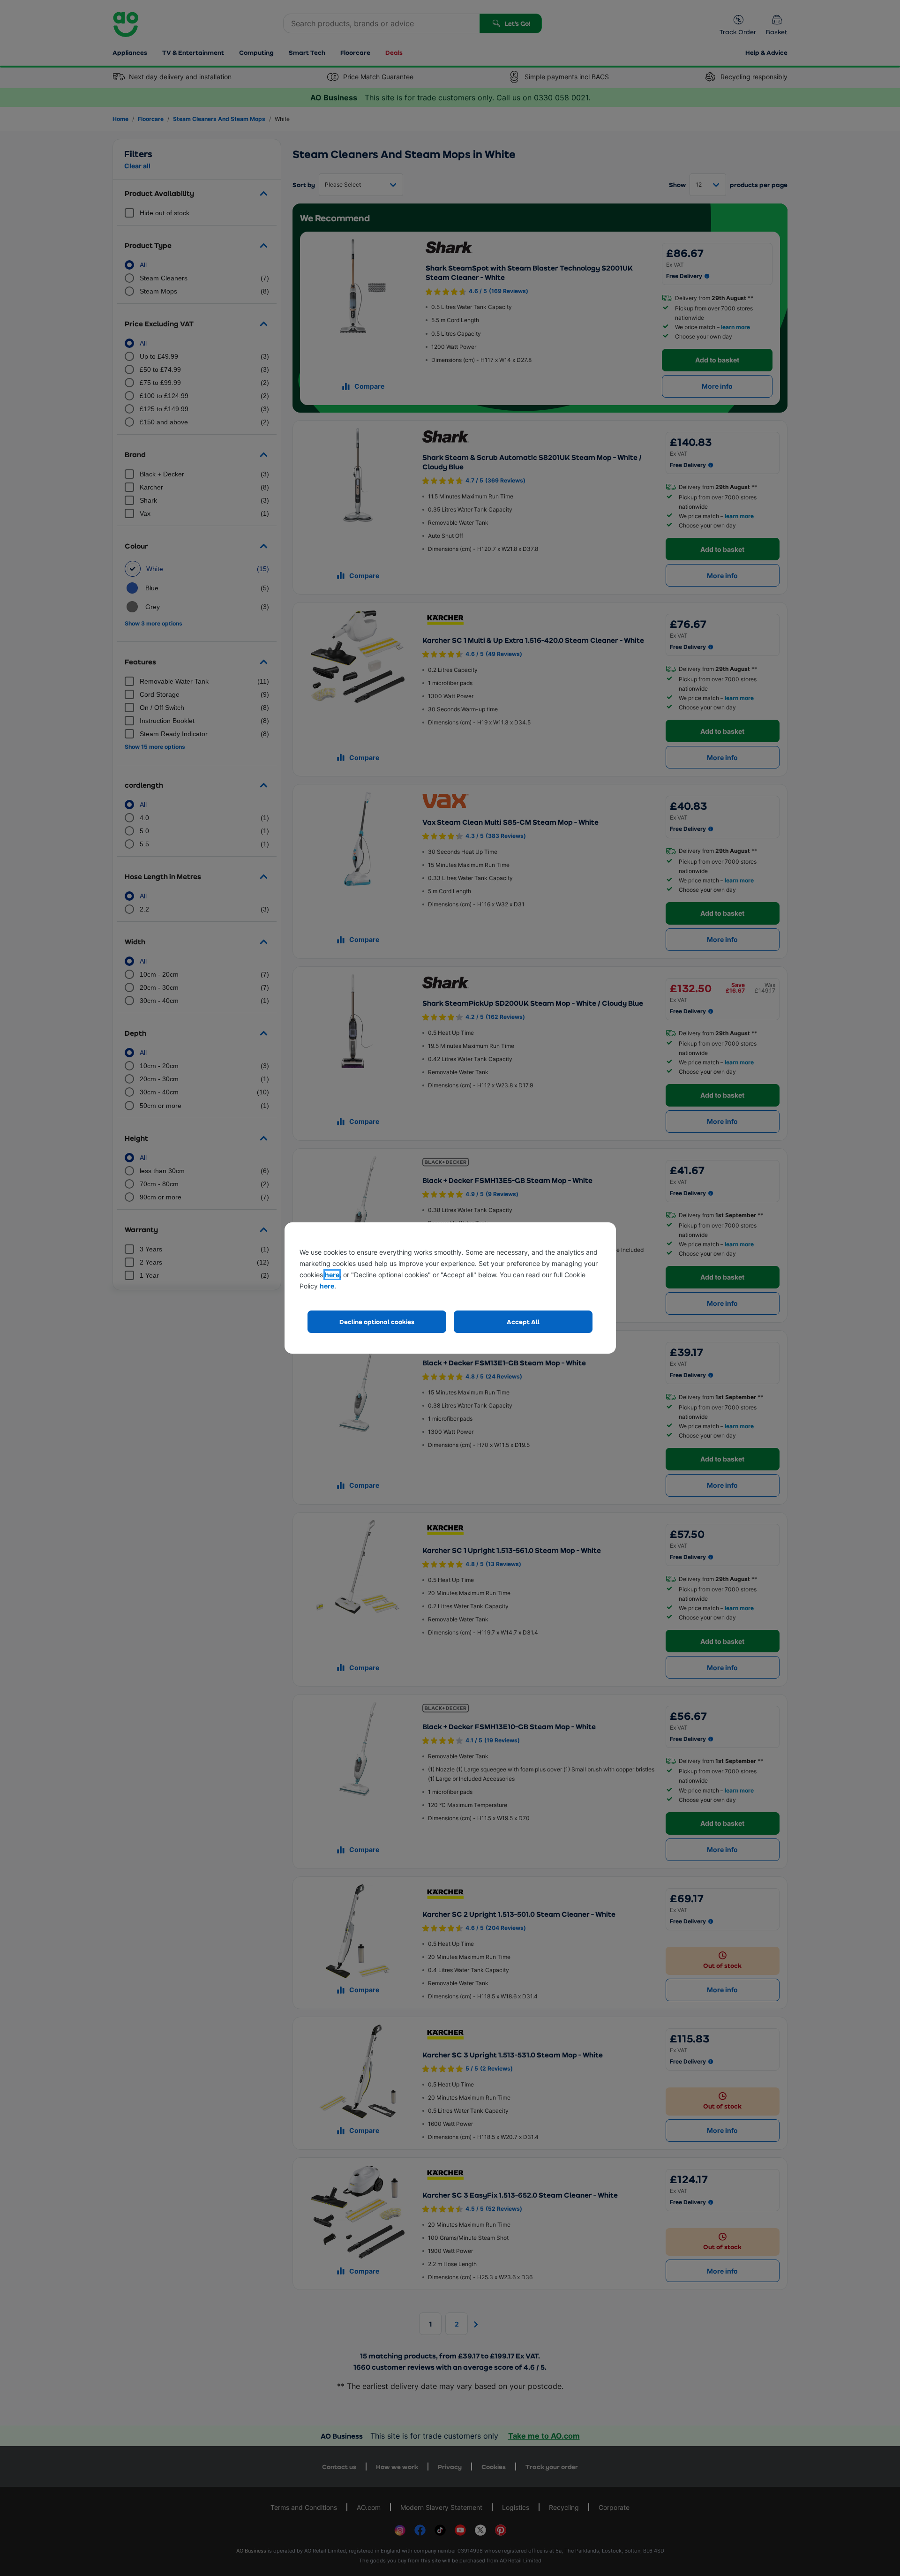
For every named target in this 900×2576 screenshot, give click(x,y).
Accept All (523, 1322)
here (332, 1275)
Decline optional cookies (377, 1322)
